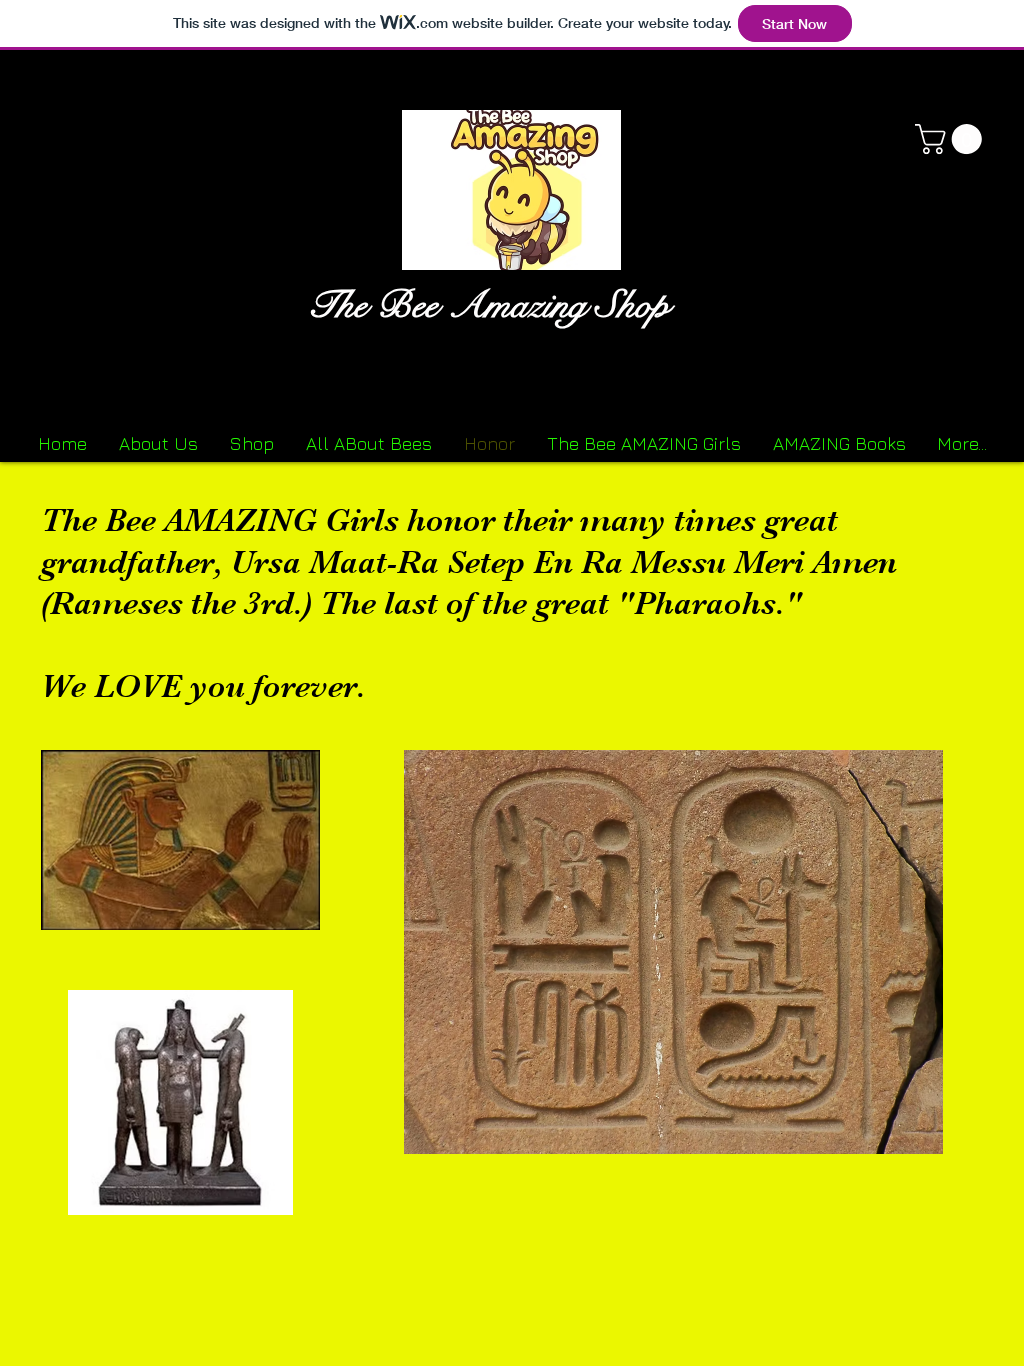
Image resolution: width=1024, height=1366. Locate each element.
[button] (952, 139)
